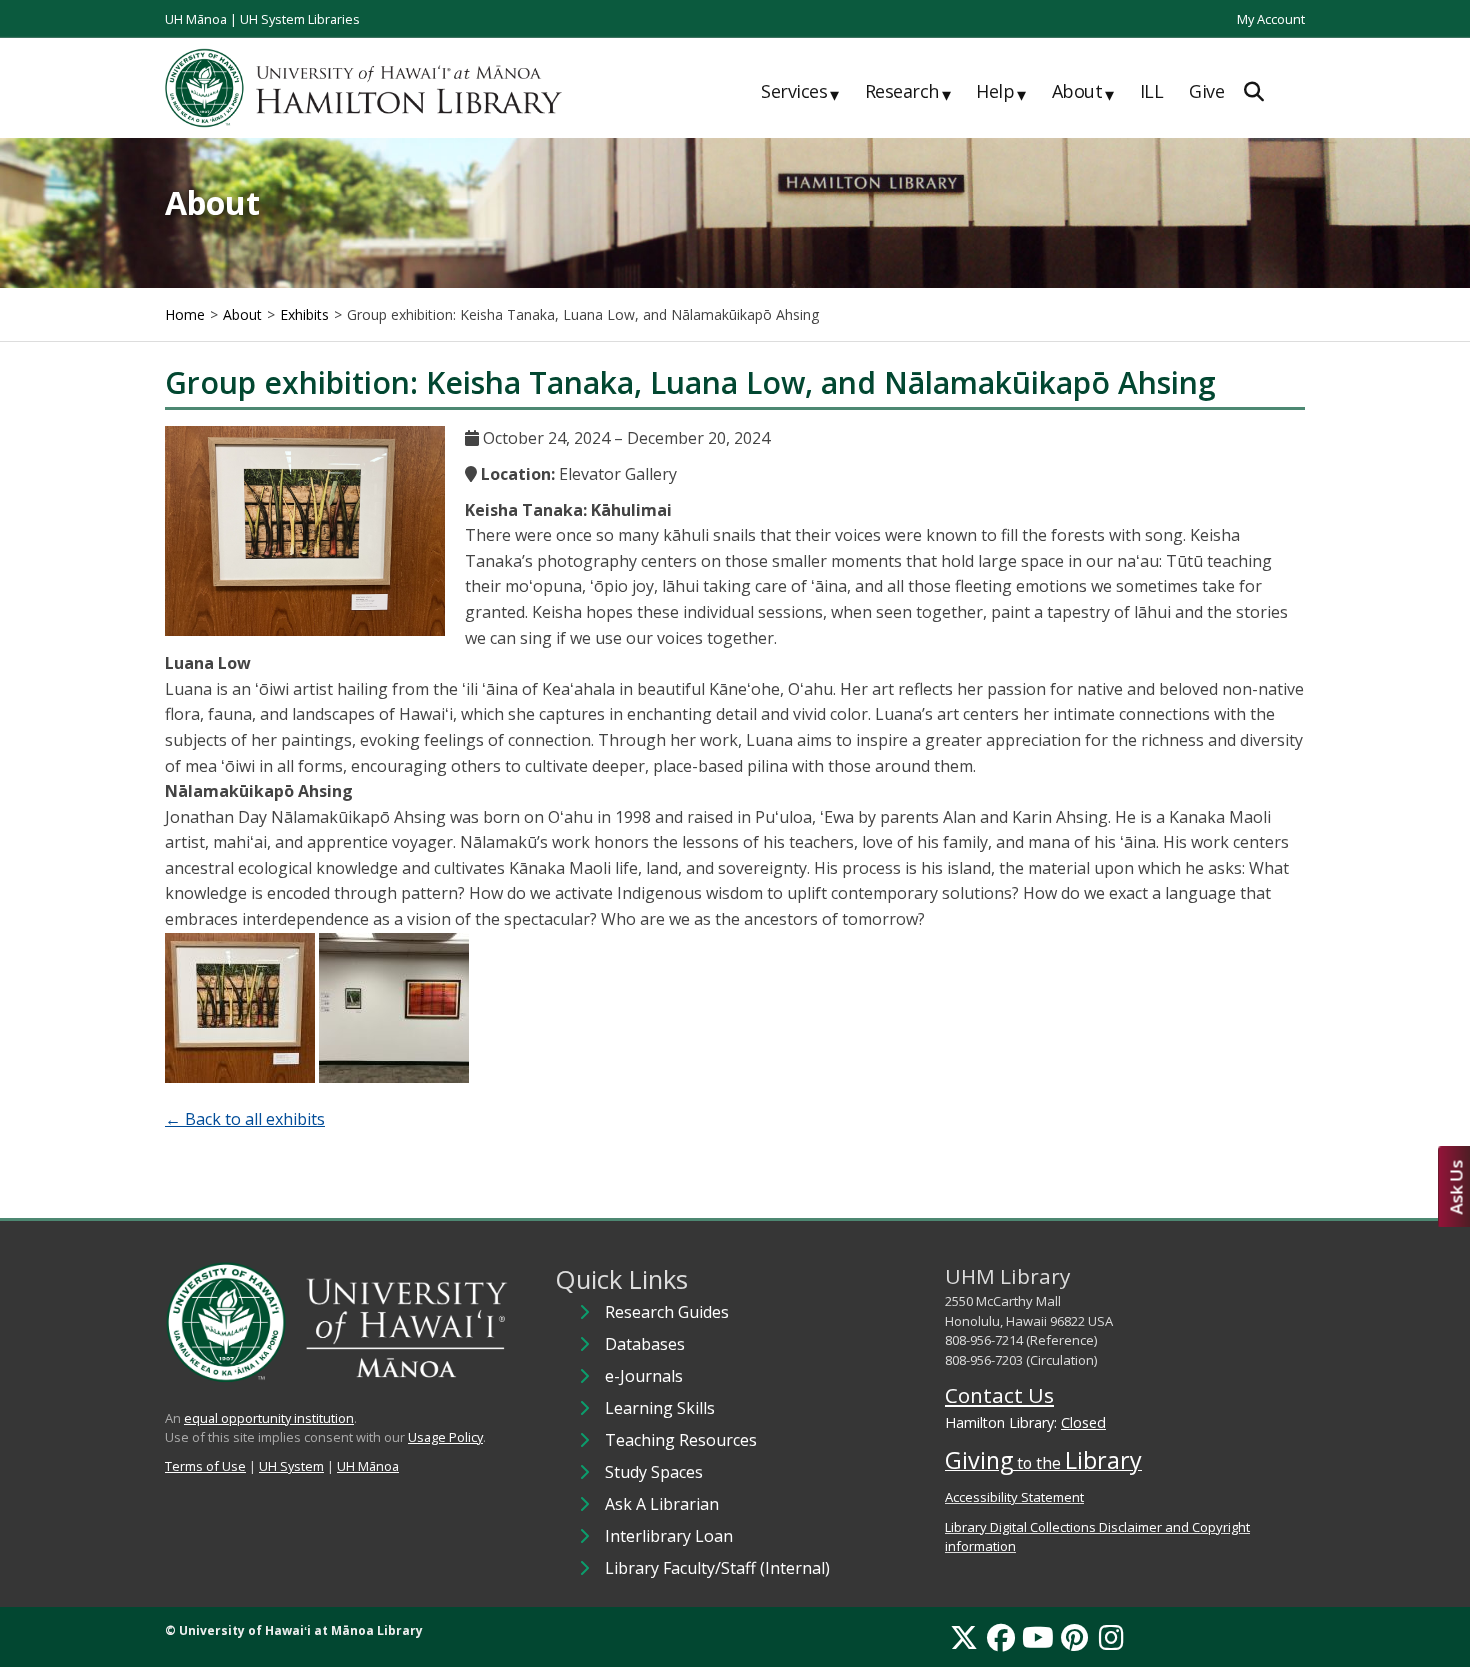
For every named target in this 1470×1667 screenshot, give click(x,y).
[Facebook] (1001, 1637)
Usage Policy (445, 1437)
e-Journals (644, 1376)
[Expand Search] (1254, 91)
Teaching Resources (681, 1440)
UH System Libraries (300, 19)
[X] (964, 1637)
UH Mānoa (196, 19)
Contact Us (999, 1395)
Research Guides (667, 1312)
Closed (1083, 1422)
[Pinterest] (1074, 1637)
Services (800, 92)
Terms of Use (205, 1466)
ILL (1152, 91)
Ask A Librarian (662, 1504)
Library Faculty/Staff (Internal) (717, 1568)
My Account (1271, 19)
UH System (291, 1466)
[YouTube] (1038, 1637)
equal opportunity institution (269, 1418)
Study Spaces (654, 1472)
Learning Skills (660, 1408)
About (1083, 92)
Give (1206, 91)
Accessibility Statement (1014, 1497)
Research (908, 92)
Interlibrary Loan (669, 1536)
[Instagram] (1111, 1637)
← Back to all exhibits (245, 1119)
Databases (645, 1344)
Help (1001, 92)
